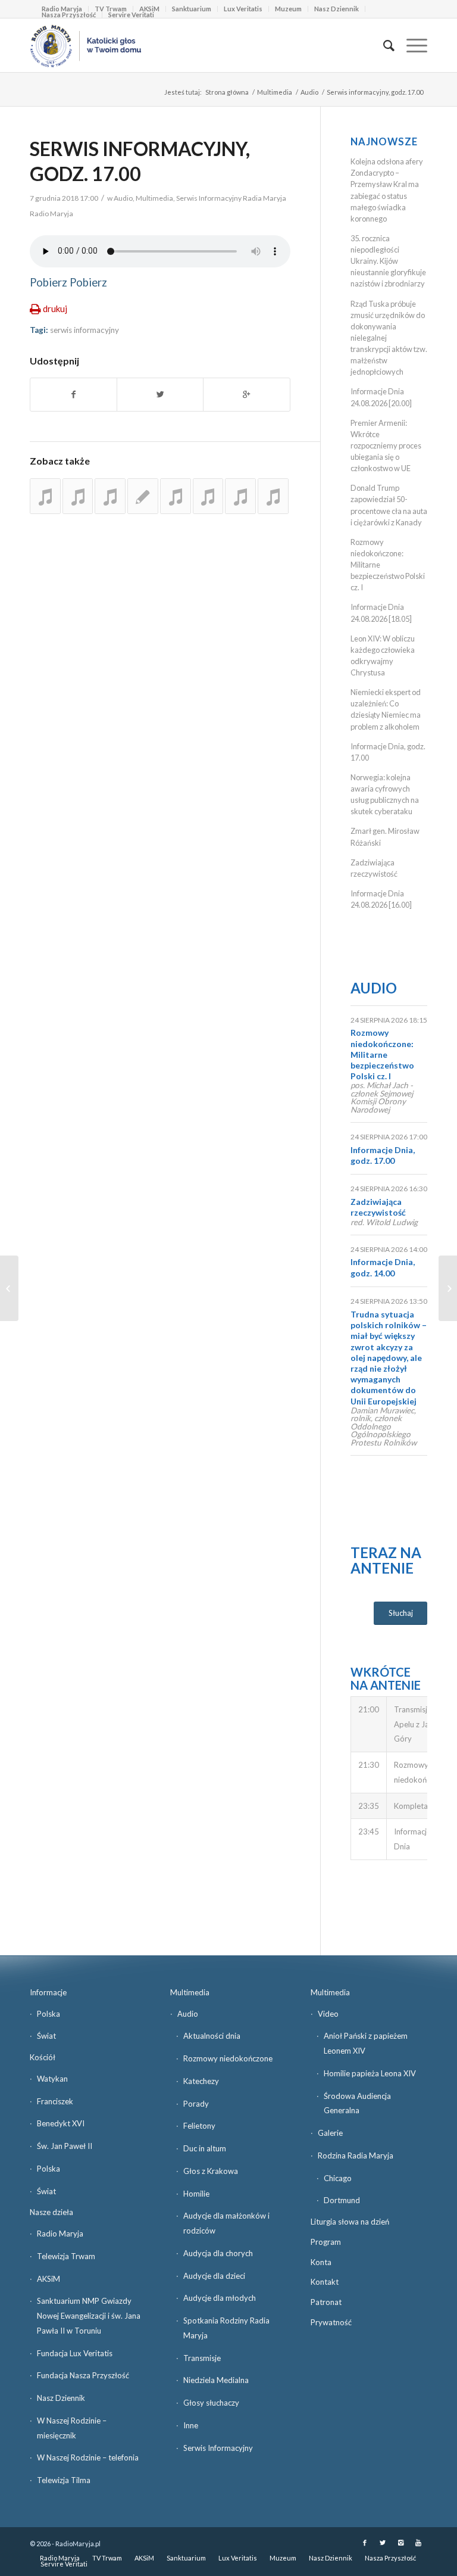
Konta (321, 2262)
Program (326, 2242)
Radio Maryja (60, 2234)
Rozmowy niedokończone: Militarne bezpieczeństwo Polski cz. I (382, 1054)
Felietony (199, 2126)
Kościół (43, 2057)
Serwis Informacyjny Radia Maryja (231, 198)
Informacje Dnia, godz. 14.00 (383, 1267)
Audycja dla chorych (218, 2253)
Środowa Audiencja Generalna (357, 2103)
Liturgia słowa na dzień (350, 2222)
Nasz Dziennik (337, 9)
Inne (191, 2425)
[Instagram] (400, 2543)
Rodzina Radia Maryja (356, 2156)
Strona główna (227, 92)
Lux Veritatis (243, 9)
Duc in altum (205, 2148)
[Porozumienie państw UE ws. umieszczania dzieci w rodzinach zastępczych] (9, 1288)
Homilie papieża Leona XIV (370, 2073)
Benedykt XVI (61, 2123)
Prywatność (331, 2322)
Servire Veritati (131, 15)
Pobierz (48, 282)
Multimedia (275, 92)
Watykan (52, 2079)
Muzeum (288, 9)
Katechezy (201, 2081)
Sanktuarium (192, 9)
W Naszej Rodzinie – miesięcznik (72, 2428)
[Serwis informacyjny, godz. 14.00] (110, 496)
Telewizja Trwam (66, 2256)
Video (328, 2014)
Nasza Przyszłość (69, 15)
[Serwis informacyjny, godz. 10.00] (143, 496)
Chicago (338, 2178)
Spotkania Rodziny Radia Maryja (226, 2328)
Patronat (326, 2302)
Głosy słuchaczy (211, 2403)
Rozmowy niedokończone (228, 2058)
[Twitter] (383, 2543)
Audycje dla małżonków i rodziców (226, 2223)
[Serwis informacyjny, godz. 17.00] (45, 496)
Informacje (48, 1992)
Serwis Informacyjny (218, 2448)
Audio (309, 92)
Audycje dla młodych (220, 2298)
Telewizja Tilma (64, 2480)
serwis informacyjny (84, 330)
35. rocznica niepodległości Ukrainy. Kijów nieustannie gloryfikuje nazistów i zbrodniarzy (388, 261)
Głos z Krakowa (211, 2171)
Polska (48, 2014)
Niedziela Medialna (216, 2380)
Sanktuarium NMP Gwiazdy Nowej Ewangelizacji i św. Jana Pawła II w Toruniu (89, 2316)
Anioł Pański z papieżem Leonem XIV (366, 2043)
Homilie (196, 2194)
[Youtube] (418, 2543)
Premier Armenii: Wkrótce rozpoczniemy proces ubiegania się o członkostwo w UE (386, 446)
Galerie (330, 2133)
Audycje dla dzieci (214, 2276)
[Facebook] (365, 2543)
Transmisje (202, 2358)
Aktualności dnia (212, 2036)
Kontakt (325, 2282)
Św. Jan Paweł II (65, 2146)
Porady (196, 2104)
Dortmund (342, 2200)
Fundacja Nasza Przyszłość (83, 2375)
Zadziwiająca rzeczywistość (378, 1207)
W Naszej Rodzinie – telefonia (88, 2457)
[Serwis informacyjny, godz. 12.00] (78, 496)
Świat (46, 2036)
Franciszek (55, 2101)
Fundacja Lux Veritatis (75, 2353)
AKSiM (48, 2279)
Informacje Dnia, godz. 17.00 (383, 1155)
